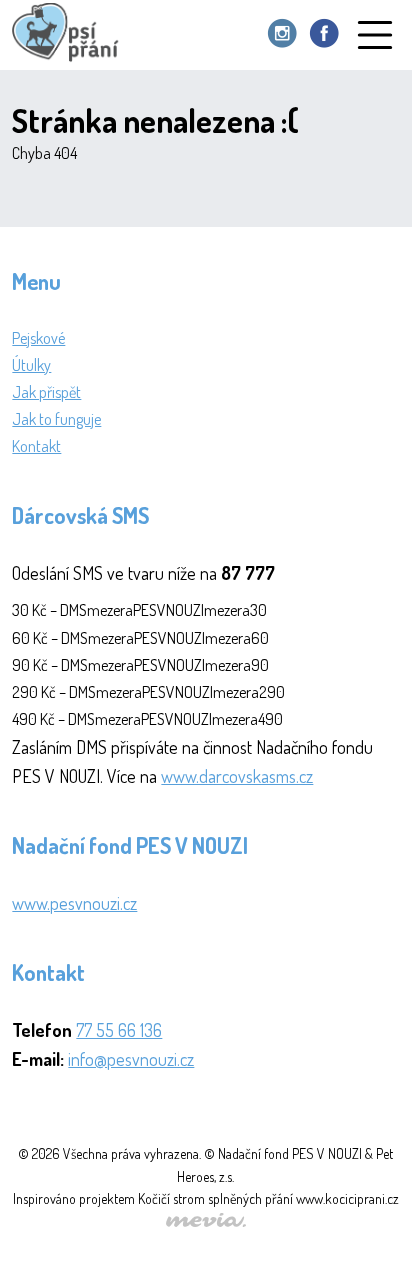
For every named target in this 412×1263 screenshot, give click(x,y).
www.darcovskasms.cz (237, 776)
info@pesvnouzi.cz (131, 1059)
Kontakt (36, 446)
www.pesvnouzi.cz (74, 903)
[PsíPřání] (70, 35)
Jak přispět (46, 392)
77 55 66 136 (119, 1030)
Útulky (31, 365)
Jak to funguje (56, 419)
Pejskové (38, 338)
